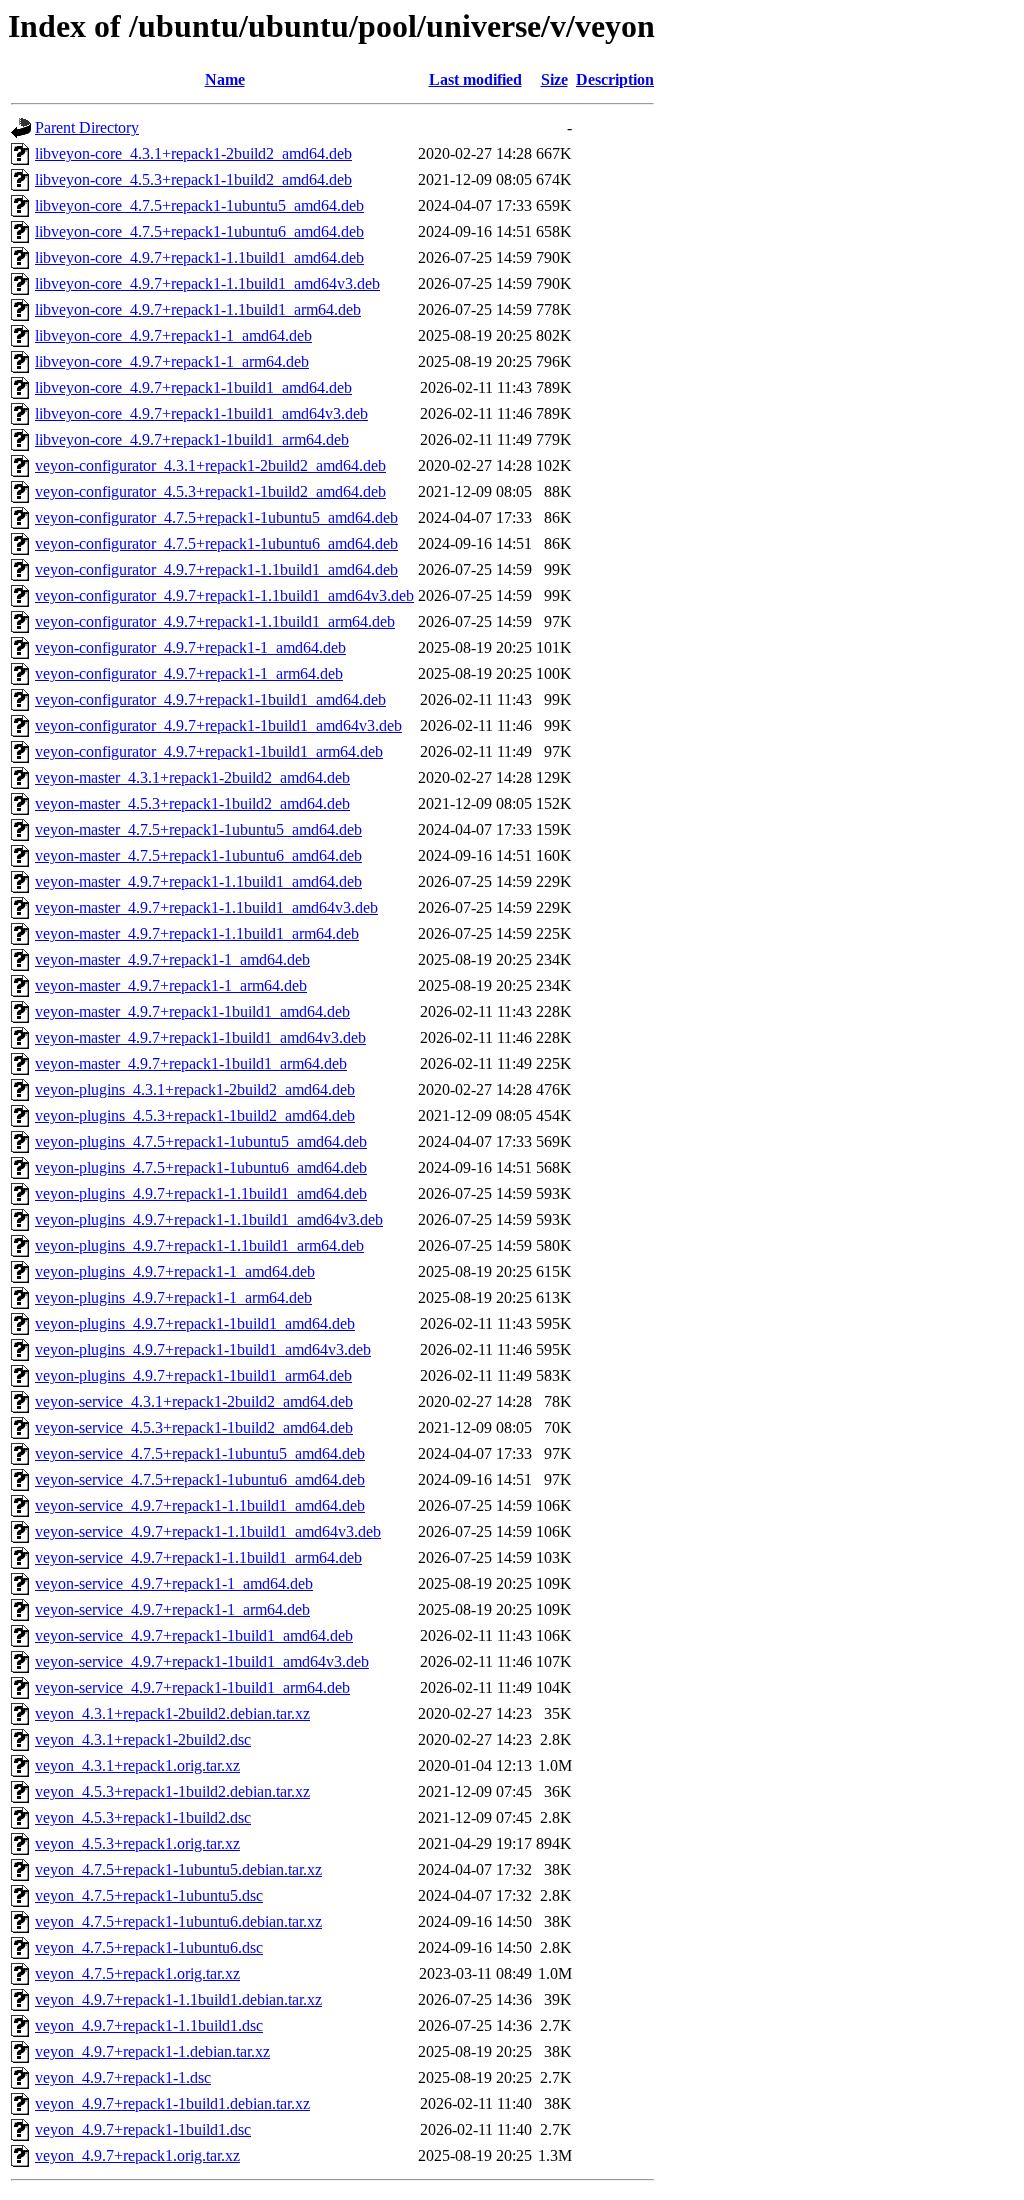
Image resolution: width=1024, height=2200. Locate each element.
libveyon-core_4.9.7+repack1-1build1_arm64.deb (192, 439)
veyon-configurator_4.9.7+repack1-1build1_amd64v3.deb (218, 725)
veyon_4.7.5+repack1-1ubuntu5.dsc (149, 1895)
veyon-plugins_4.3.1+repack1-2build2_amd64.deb (195, 1089)
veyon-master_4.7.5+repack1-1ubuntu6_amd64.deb (198, 855)
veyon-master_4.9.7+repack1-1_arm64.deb (171, 985)
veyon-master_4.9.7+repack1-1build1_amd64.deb (192, 1011)
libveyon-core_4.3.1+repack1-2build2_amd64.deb (193, 153)
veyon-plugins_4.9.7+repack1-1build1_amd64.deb (195, 1323)
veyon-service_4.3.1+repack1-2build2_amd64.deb (194, 1401)
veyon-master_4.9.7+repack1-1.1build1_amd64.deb (198, 881)
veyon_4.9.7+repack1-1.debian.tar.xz (152, 2051)
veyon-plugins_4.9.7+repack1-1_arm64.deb (173, 1297)
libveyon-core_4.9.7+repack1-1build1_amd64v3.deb (201, 413)
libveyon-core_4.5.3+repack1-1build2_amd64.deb (193, 179)
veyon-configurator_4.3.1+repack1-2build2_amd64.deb (210, 465)
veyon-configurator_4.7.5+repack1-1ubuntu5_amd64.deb (216, 517)
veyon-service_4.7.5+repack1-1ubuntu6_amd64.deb (200, 1479)
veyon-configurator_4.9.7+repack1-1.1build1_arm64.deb (215, 621)
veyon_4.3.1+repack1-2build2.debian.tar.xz (172, 1713)
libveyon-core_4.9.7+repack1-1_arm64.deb (172, 361)
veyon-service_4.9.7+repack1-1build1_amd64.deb (194, 1635)
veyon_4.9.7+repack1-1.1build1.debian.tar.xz (178, 1999)
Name (225, 79)
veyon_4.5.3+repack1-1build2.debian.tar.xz (172, 1791)
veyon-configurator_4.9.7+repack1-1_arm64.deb (189, 673)
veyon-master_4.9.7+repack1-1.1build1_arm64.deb (197, 933)
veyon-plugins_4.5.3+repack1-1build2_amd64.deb (195, 1115)
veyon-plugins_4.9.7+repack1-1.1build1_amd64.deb (201, 1193)
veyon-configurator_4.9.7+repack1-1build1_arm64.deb (209, 751)
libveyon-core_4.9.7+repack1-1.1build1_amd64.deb (199, 257)
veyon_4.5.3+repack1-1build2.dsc (143, 1817)
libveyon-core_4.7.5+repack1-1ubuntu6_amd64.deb (199, 231)
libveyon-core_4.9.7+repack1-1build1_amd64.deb (193, 387)
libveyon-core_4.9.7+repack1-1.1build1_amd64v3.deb (207, 283)
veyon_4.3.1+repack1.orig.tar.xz (137, 1765)
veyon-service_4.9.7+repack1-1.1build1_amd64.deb (200, 1505)
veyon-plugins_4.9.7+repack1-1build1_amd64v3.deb (203, 1349)
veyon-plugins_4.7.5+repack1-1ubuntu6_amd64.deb (201, 1167)
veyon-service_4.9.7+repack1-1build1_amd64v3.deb (202, 1661)
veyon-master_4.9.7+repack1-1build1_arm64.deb (191, 1063)
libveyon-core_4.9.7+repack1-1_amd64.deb (173, 335)
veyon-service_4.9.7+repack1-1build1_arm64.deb (192, 1687)
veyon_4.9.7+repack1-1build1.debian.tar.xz (172, 2103)
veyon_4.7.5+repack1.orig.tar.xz (137, 1973)
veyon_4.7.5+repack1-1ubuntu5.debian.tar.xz (178, 1869)
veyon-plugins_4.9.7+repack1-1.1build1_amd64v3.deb (209, 1219)
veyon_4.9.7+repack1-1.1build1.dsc (149, 2025)
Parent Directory (87, 127)
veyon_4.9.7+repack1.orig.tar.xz (137, 2155)
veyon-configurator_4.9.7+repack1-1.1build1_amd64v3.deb (224, 595)
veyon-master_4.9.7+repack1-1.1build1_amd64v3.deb (206, 907)
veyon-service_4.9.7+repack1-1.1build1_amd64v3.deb (208, 1531)
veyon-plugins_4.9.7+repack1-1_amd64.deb (175, 1271)
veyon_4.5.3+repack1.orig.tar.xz (137, 1843)
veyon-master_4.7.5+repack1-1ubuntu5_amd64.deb (198, 829)
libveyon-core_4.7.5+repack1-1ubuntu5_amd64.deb (199, 205)
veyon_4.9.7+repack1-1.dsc (123, 2077)
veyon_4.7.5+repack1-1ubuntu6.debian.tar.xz (178, 1921)
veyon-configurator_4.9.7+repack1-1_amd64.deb (190, 647)
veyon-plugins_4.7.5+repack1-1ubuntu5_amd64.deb (201, 1141)
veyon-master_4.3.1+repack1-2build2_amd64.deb (192, 777)
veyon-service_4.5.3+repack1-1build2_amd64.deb (194, 1427)
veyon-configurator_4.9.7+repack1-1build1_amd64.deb (210, 699)
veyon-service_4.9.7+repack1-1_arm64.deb (172, 1609)
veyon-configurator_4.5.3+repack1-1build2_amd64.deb (210, 491)
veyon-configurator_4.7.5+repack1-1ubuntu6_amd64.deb (216, 543)
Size (554, 79)
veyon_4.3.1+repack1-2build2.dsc (143, 1739)
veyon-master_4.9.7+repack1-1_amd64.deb (172, 959)
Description (615, 79)
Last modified (475, 79)
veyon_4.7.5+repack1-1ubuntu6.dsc (149, 1947)
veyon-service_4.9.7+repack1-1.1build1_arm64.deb (198, 1557)
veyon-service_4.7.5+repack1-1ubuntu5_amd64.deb (200, 1453)
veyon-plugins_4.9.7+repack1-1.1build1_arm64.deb (199, 1245)
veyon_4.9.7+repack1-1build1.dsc (143, 2129)
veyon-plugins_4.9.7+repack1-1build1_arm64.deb (193, 1375)
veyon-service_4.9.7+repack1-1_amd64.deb (174, 1583)
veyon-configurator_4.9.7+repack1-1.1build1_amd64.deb (216, 569)
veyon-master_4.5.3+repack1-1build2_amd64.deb (192, 803)
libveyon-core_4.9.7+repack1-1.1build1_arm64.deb (198, 309)
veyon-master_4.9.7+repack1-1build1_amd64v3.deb (200, 1037)
